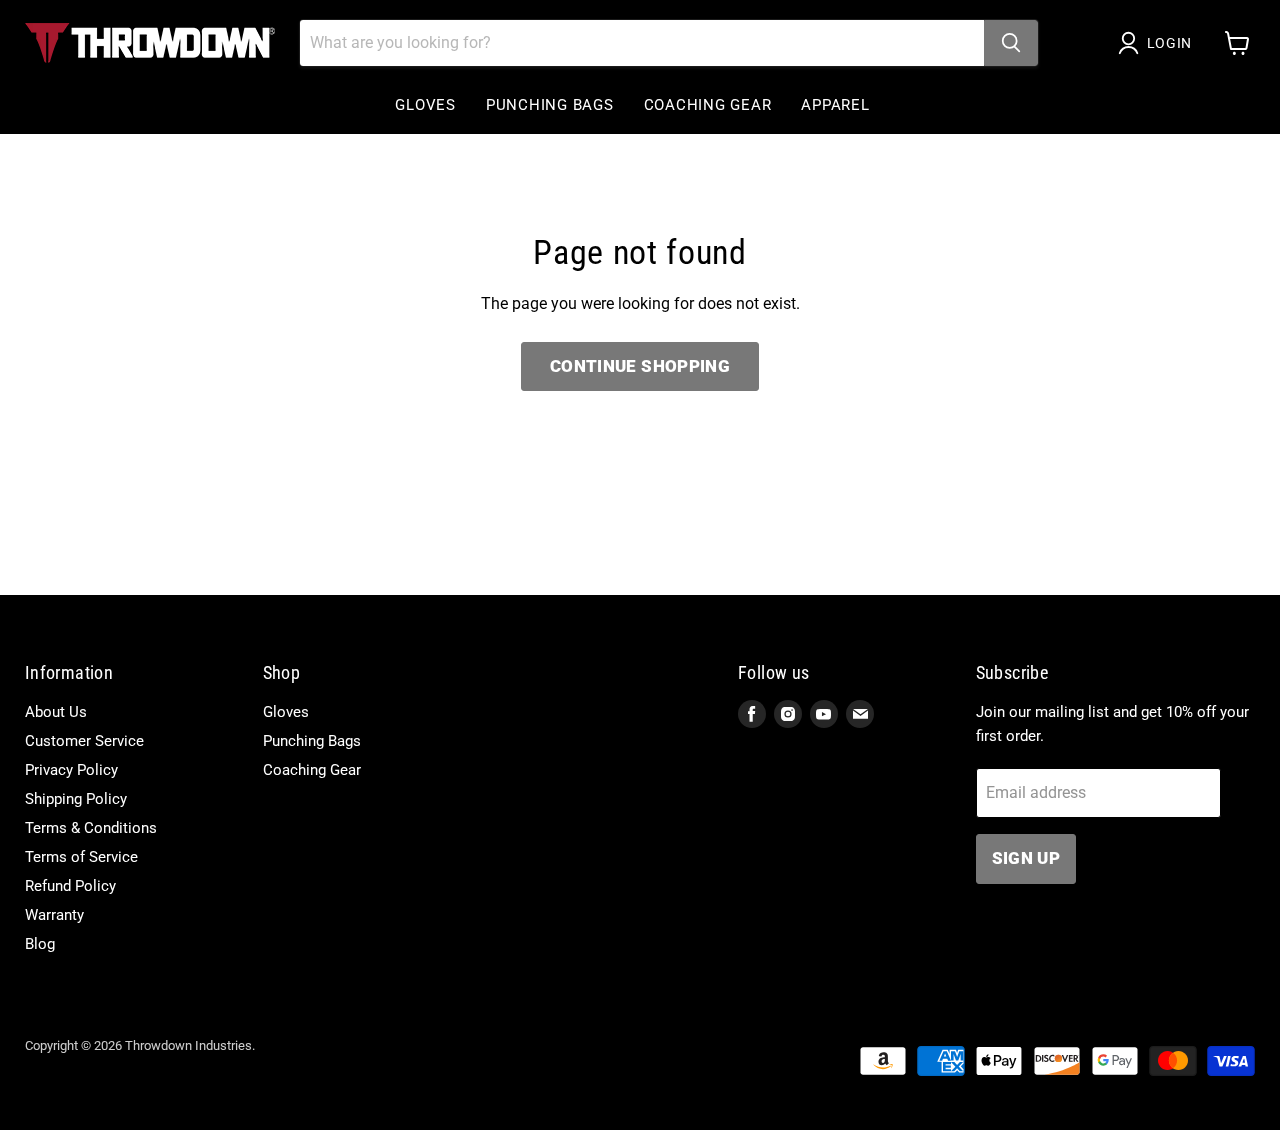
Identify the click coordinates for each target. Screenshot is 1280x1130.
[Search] (1011, 43)
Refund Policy (70, 886)
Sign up (1026, 858)
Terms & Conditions (91, 828)
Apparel (835, 105)
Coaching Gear (708, 105)
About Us (56, 712)
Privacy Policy (71, 770)
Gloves (425, 105)
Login (1170, 43)
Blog (40, 944)
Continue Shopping (640, 366)
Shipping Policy (76, 799)
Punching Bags (550, 105)
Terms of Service (81, 857)
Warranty (54, 915)
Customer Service (84, 741)
